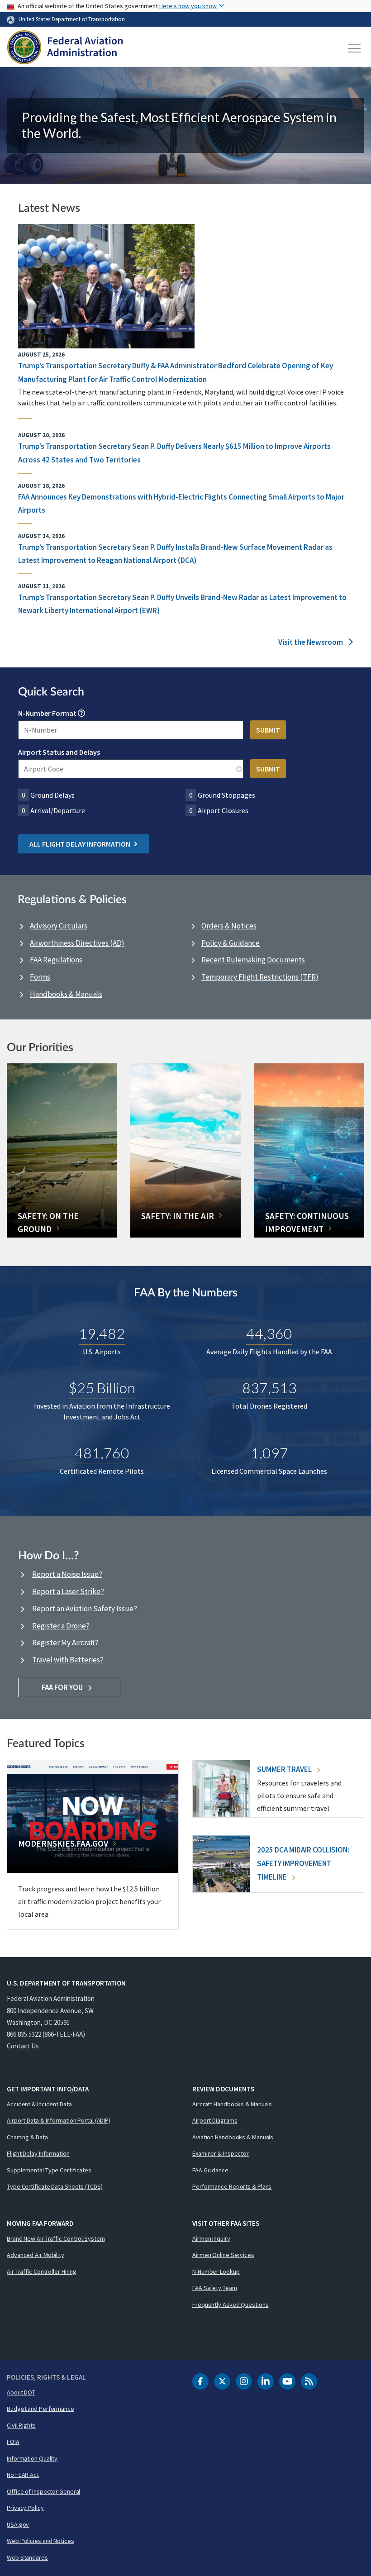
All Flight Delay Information (80, 844)
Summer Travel (285, 1769)
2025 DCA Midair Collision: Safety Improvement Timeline (303, 1863)
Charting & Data (27, 2137)
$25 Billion (102, 1388)
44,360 (269, 1333)
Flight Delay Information (38, 2153)
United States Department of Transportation (72, 19)
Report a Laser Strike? (68, 1591)
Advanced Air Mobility (36, 2255)
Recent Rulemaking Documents (253, 960)
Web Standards (27, 2557)
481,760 (102, 1453)
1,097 (269, 1453)
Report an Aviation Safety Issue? (85, 1609)
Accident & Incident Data (39, 2104)
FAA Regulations (56, 960)
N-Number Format (47, 713)
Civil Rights (21, 2425)
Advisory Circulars (59, 926)
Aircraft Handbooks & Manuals (232, 2104)
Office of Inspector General (43, 2491)
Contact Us (23, 2046)
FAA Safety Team (215, 2288)
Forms (40, 977)
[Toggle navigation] (355, 48)
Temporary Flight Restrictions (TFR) (260, 977)
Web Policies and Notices (40, 2541)
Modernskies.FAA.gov (63, 1843)
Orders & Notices (229, 926)
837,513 (269, 1388)
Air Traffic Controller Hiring (42, 2271)
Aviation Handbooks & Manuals (233, 2137)
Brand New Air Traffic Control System (56, 2238)
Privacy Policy (25, 2508)
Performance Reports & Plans (232, 2186)
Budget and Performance (40, 2409)
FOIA (13, 2442)
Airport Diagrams (215, 2120)
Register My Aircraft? (65, 1643)
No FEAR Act (23, 2475)
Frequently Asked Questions (230, 2305)
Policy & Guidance (231, 943)
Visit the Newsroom (311, 642)
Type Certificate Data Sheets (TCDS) (55, 2186)
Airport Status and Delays (59, 752)
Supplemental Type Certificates (49, 2170)
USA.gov (18, 2524)
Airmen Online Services (223, 2255)
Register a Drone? (61, 1626)
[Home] (65, 48)
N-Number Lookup (216, 2271)
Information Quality (32, 2458)
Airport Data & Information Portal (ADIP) (59, 2120)
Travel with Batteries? (68, 1660)
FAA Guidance (210, 2170)
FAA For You (63, 1687)
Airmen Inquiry (211, 2238)
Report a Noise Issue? (67, 1574)
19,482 (102, 1333)
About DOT (21, 2392)
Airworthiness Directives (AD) (77, 943)
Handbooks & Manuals (66, 994)
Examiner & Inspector (221, 2153)
